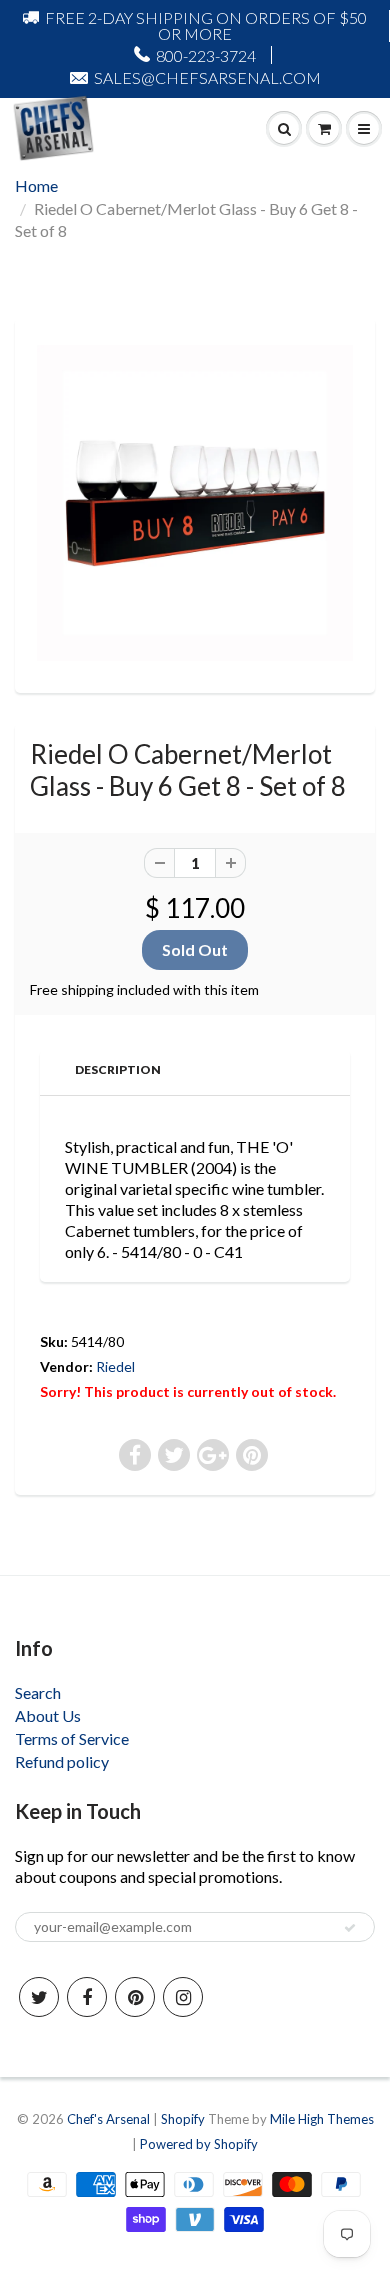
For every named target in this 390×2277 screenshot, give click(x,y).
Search (38, 1692)
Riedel (115, 1366)
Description (118, 1069)
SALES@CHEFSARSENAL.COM (207, 77)
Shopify (183, 2119)
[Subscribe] (350, 1928)
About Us (48, 1715)
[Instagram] (183, 1997)
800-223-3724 (206, 55)
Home (36, 185)
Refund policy (62, 1761)
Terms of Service (72, 1738)
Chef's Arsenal (108, 2119)
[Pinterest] (135, 1997)
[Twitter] (39, 1997)
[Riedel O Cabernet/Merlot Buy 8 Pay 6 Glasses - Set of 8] (195, 503)
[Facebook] (87, 1997)
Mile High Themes (322, 2119)
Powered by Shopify (199, 2144)
